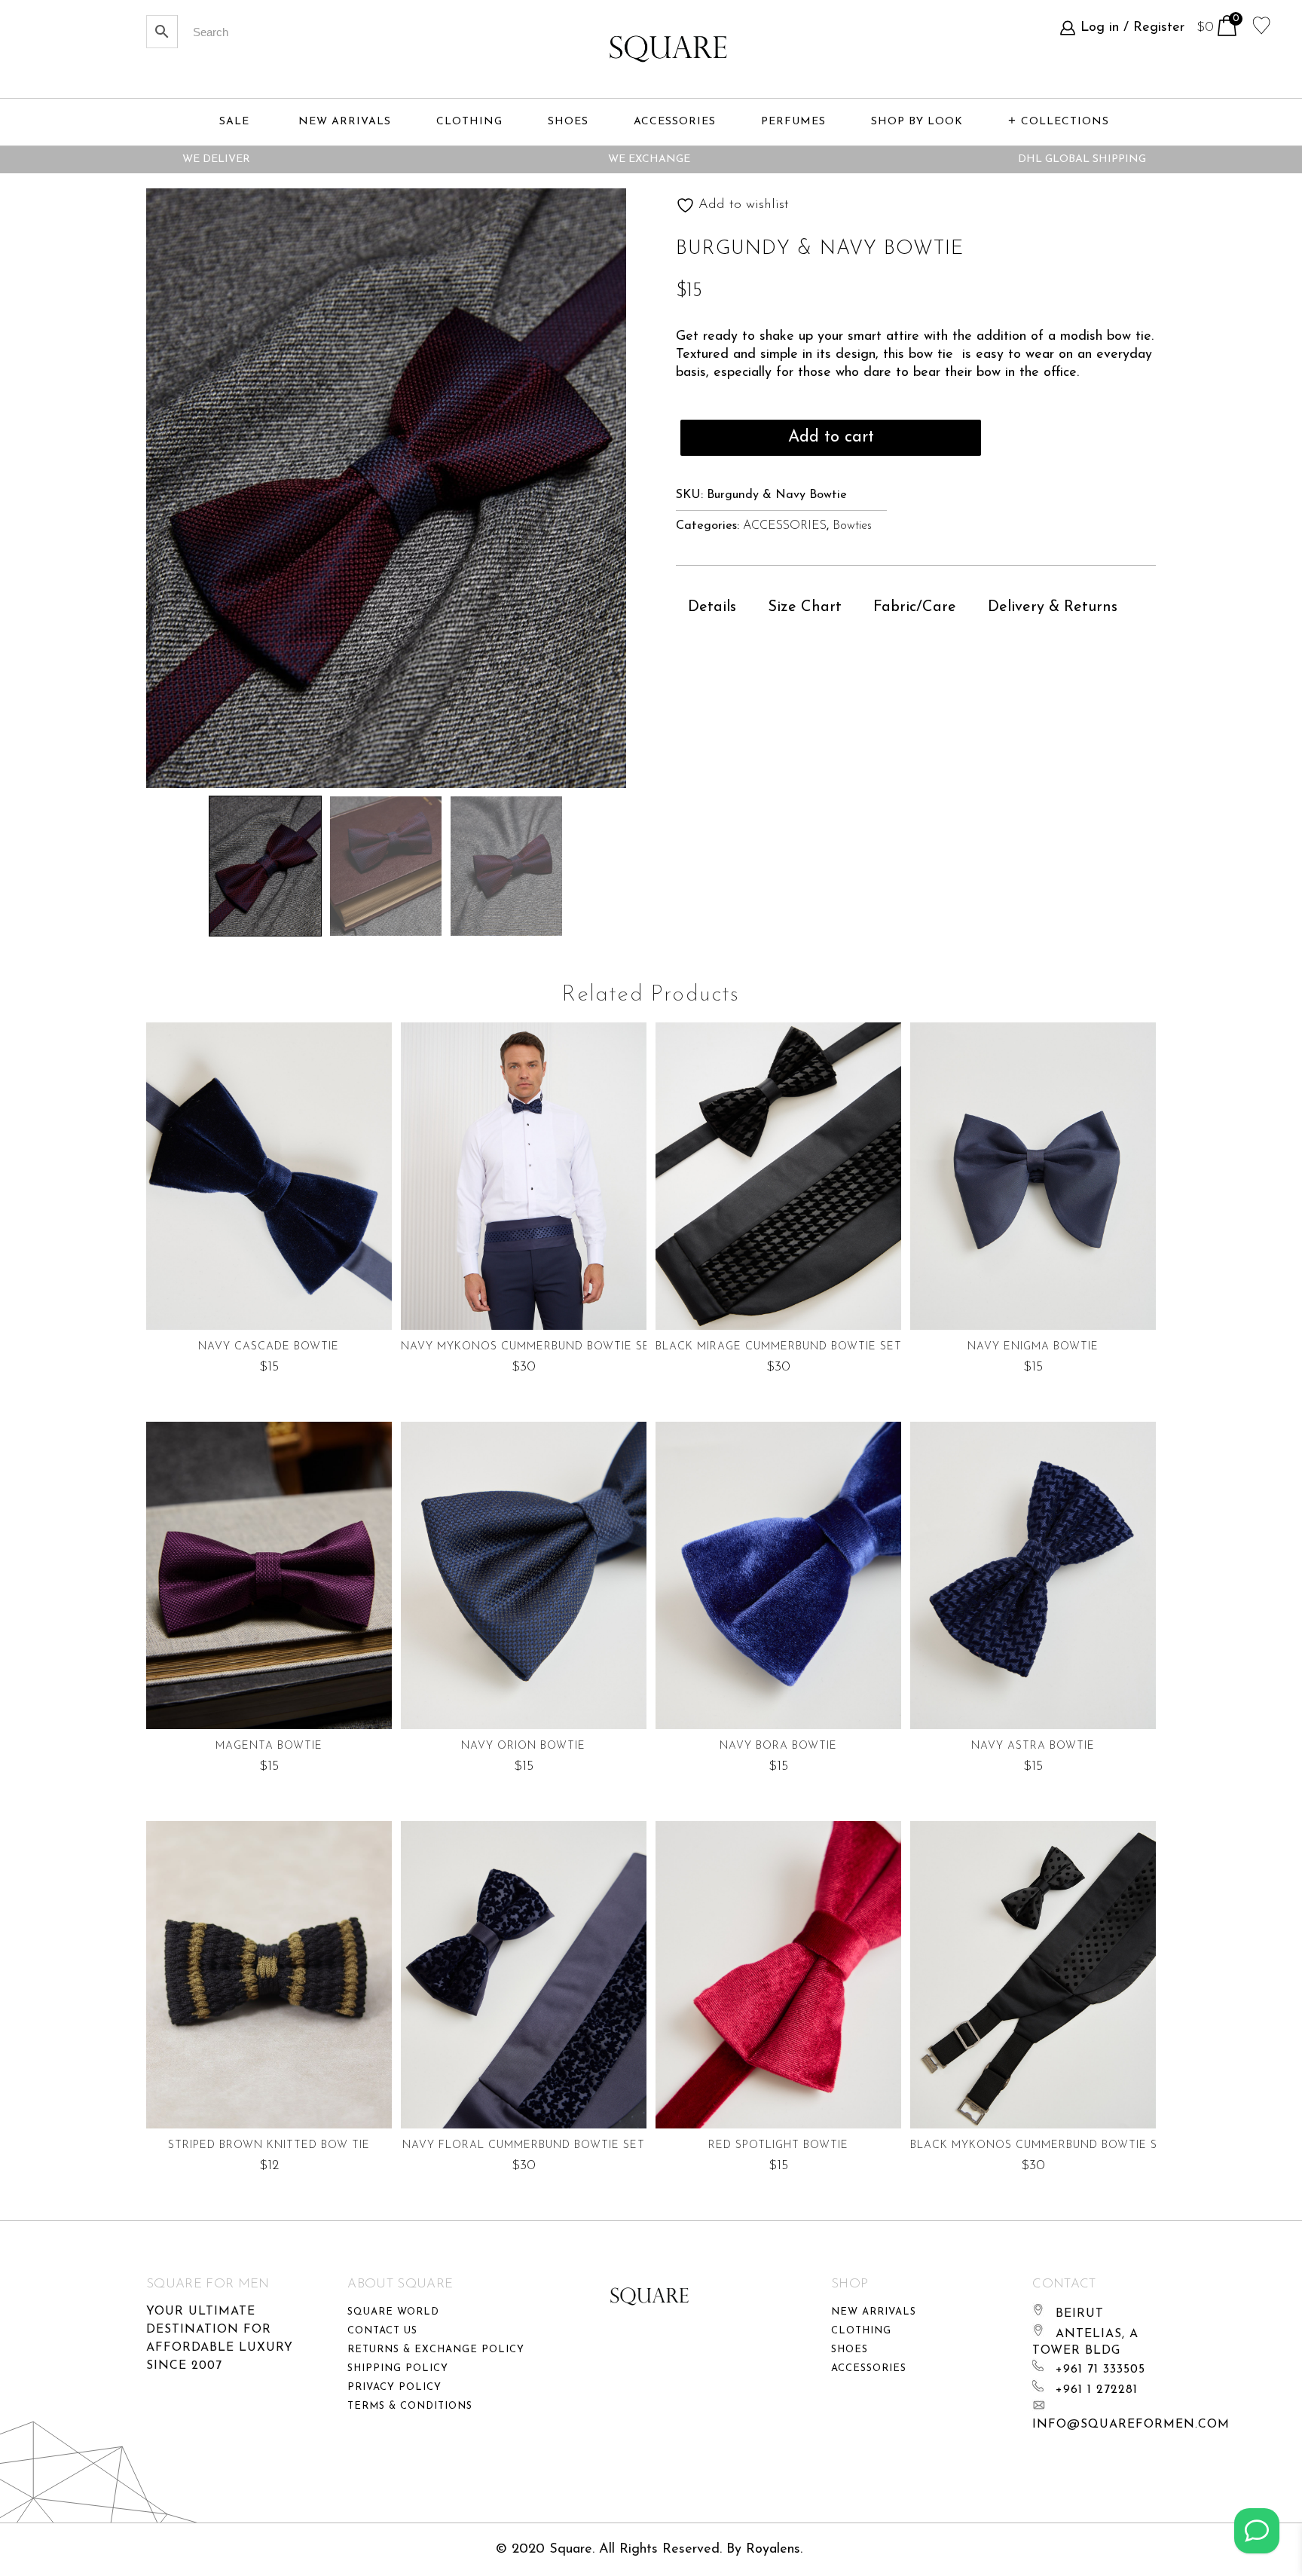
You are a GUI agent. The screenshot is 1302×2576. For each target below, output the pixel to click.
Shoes (850, 2350)
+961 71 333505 (1100, 2370)
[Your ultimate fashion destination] (668, 49)
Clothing (861, 2331)
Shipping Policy (398, 2368)
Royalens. (774, 2550)
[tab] (712, 607)
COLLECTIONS (1065, 122)
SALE (234, 122)
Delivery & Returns (1053, 607)
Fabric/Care (915, 607)
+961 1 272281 (1097, 2390)
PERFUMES (793, 122)
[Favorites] (1262, 24)
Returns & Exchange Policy (436, 2350)
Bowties (852, 526)
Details (712, 607)
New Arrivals (874, 2312)
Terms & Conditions (410, 2406)
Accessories (869, 2368)
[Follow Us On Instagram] (1257, 2531)
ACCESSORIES (785, 526)
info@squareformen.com (1131, 2425)
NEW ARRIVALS (345, 122)
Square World (393, 2312)
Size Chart (805, 607)
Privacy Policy (394, 2387)
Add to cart (831, 437)
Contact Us (382, 2331)
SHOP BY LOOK (917, 122)
